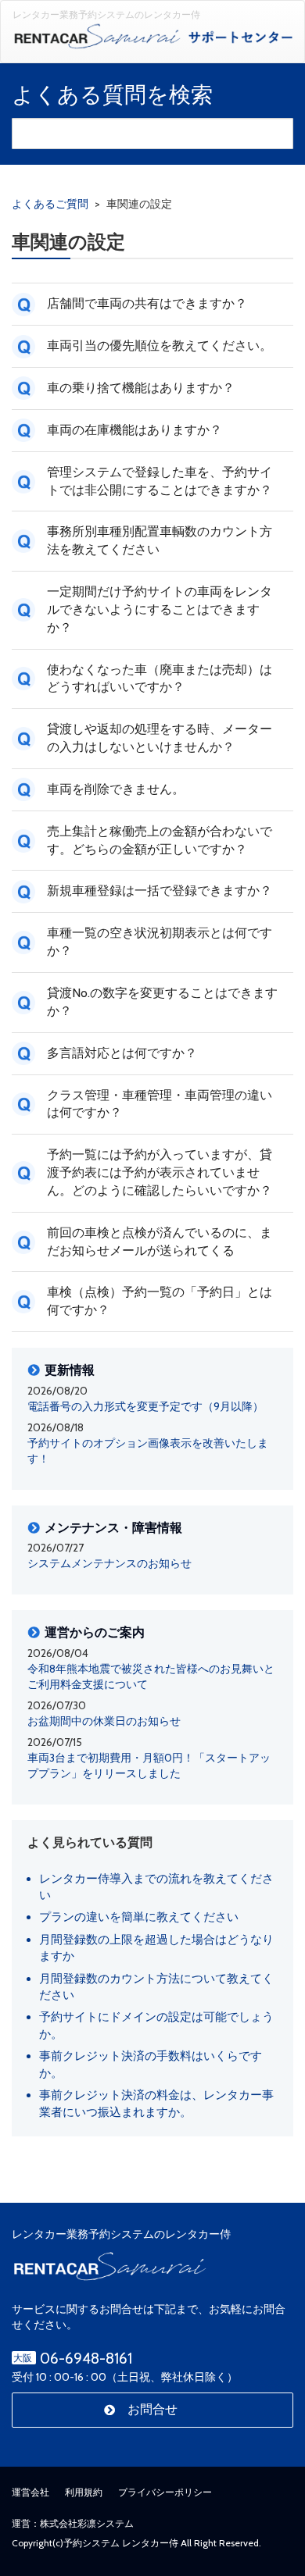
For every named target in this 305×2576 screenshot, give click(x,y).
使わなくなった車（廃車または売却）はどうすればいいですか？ (160, 679)
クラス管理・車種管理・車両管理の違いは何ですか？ (160, 1104)
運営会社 (30, 2492)
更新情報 (70, 1370)
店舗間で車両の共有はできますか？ (147, 303)
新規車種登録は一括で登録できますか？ (160, 891)
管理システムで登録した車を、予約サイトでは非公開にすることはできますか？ (160, 481)
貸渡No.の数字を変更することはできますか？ (162, 1002)
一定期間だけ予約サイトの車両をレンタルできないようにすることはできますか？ (160, 609)
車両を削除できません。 (116, 789)
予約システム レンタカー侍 (121, 2543)
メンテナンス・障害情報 (113, 1528)
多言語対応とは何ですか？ (122, 1053)
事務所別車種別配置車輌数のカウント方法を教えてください (160, 540)
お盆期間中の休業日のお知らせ (104, 1721)
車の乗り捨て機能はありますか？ (141, 388)
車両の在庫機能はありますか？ (135, 430)
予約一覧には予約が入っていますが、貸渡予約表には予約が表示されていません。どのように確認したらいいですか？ (160, 1172)
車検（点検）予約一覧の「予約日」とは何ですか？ (160, 1301)
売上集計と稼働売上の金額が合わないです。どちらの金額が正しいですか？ (160, 840)
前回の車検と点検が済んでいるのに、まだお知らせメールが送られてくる (160, 1242)
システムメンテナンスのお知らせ (109, 1563)
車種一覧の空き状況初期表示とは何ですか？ (160, 942)
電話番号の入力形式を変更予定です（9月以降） (145, 1406)
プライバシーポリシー (165, 2492)
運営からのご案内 (95, 1633)
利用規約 (84, 2492)
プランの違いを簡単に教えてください (139, 1917)
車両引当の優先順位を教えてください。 (160, 346)
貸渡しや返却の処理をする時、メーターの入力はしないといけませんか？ (160, 738)
